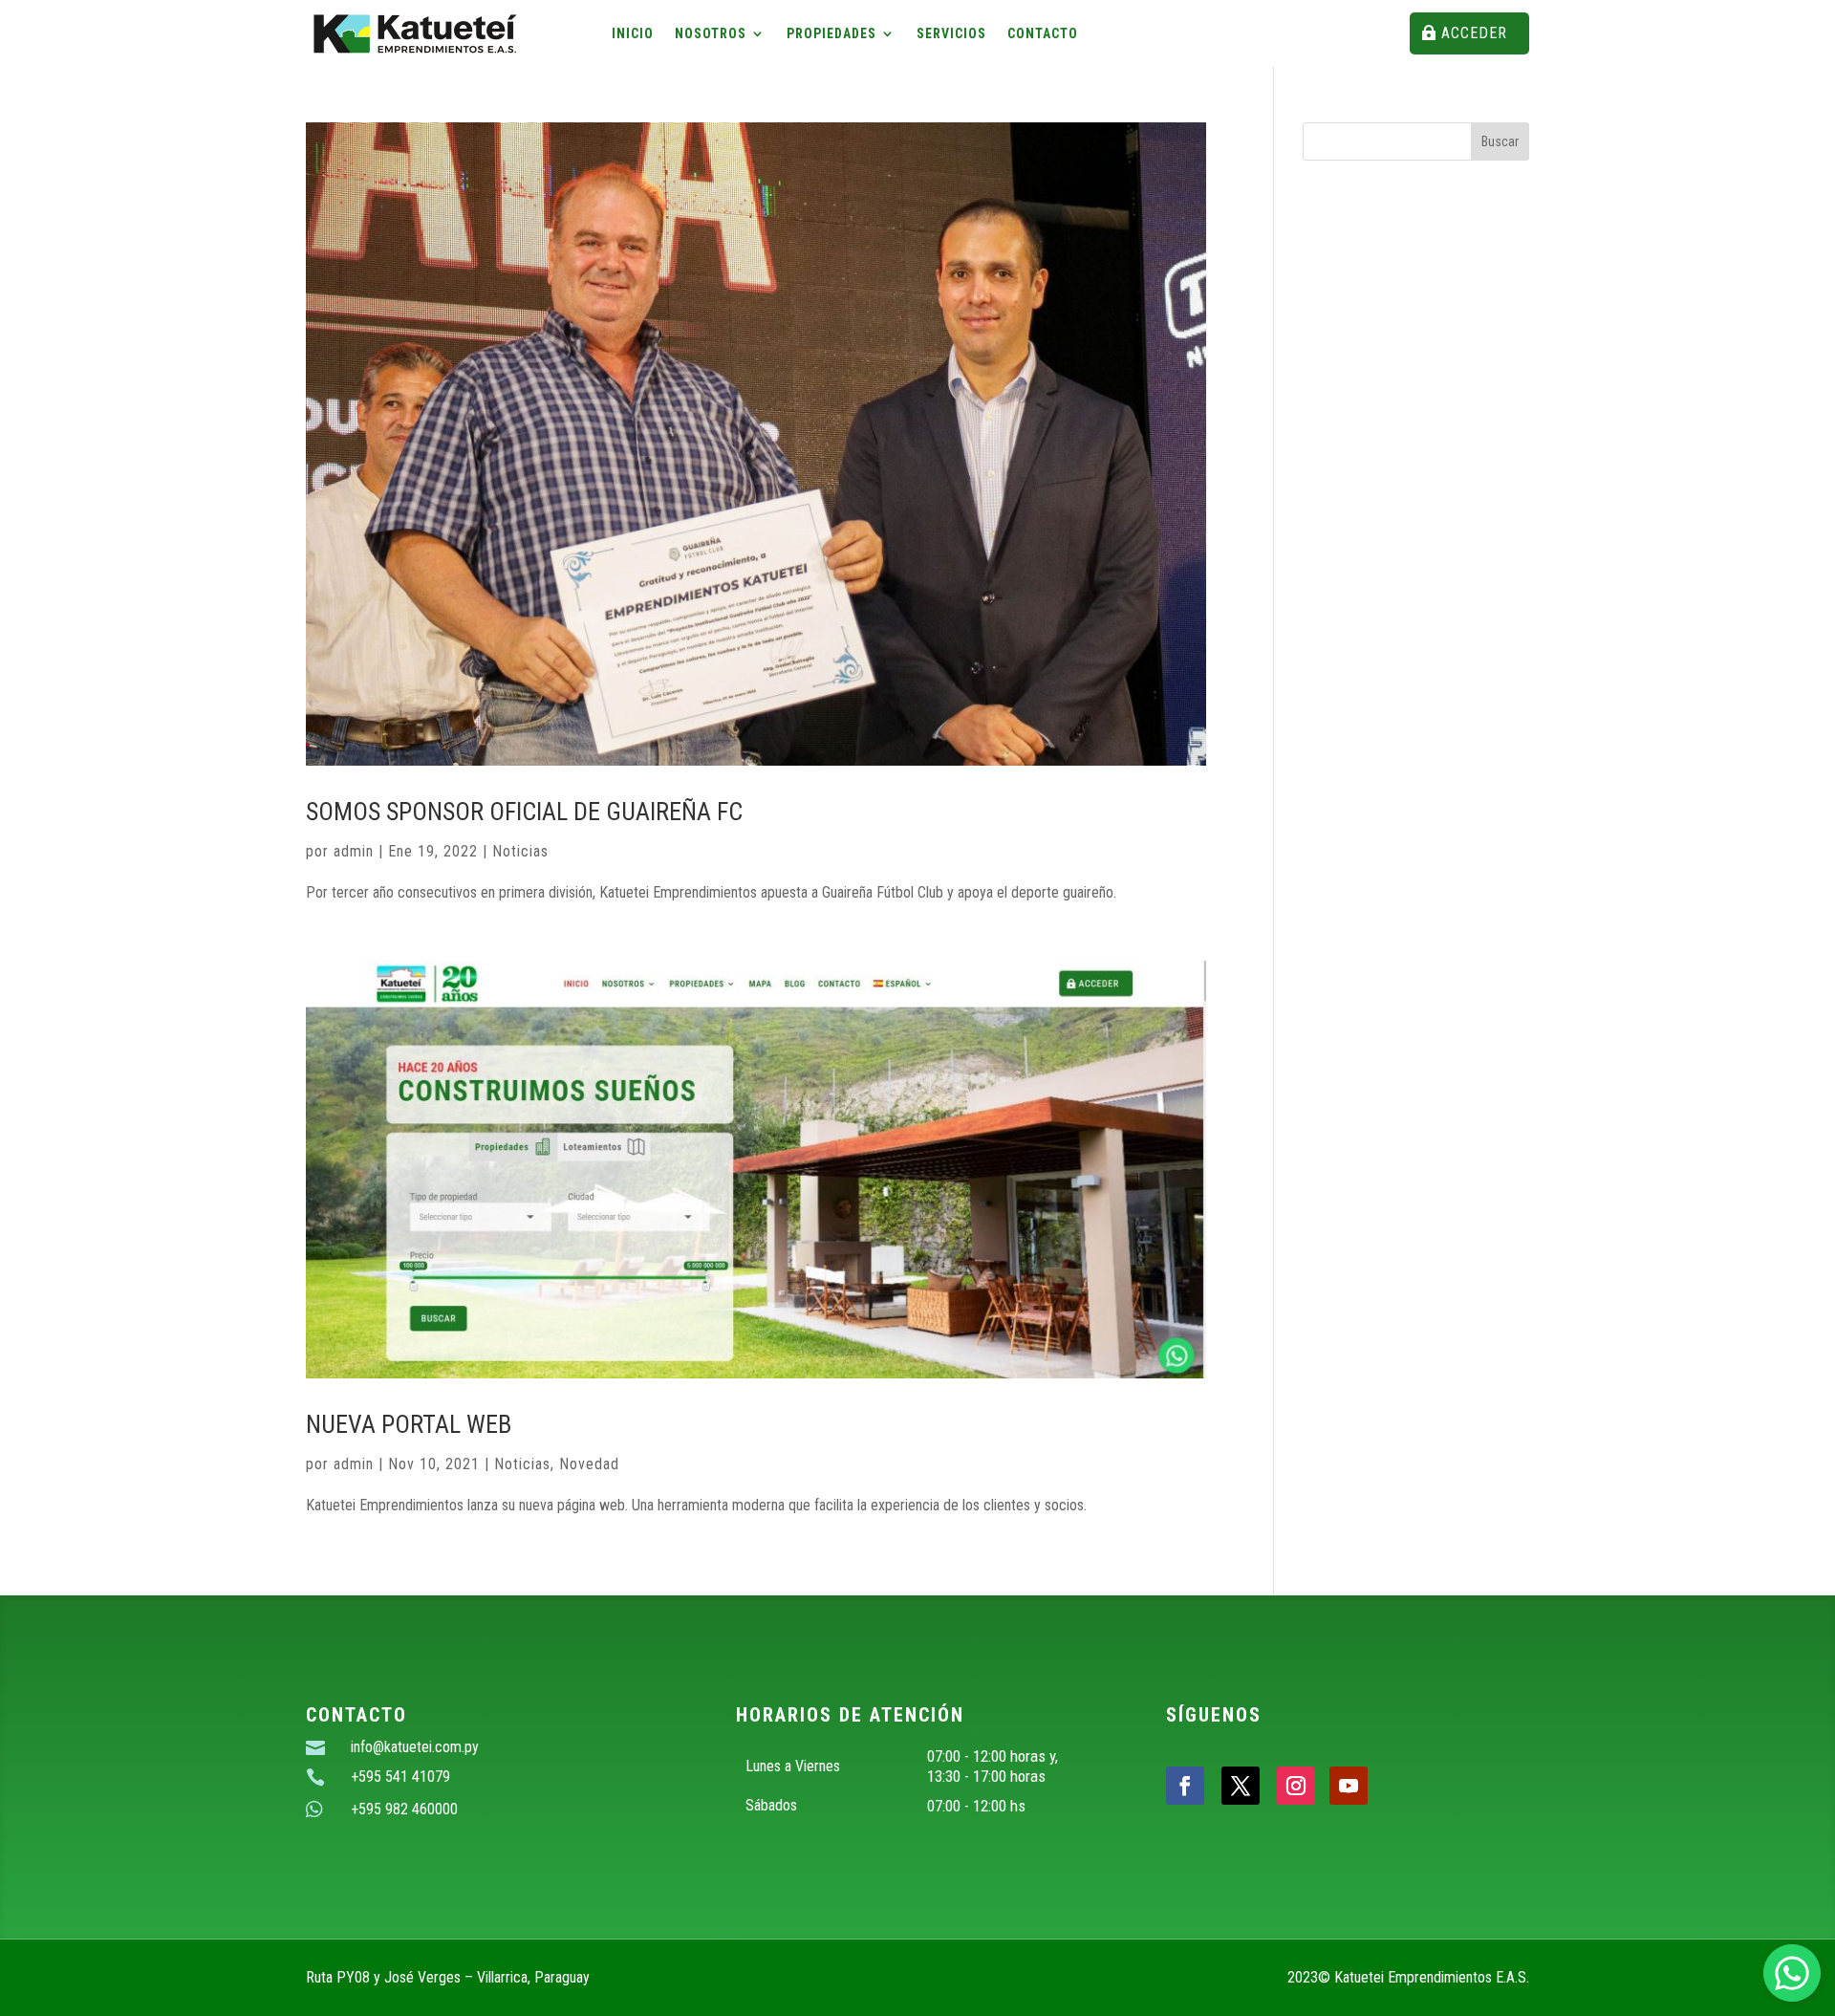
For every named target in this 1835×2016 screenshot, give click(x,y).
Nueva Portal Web (409, 1424)
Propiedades (831, 34)
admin (354, 851)
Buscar (1500, 141)
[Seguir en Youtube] (1349, 1786)
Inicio (633, 34)
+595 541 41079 (400, 1777)
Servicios (951, 34)
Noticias (520, 851)
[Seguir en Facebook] (1185, 1786)
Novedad (589, 1464)
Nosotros (711, 34)
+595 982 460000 (404, 1809)
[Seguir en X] (1241, 1786)
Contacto (1043, 34)
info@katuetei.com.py (415, 1747)
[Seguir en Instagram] (1296, 1786)
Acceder (1474, 33)
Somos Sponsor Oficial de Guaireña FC (524, 812)
